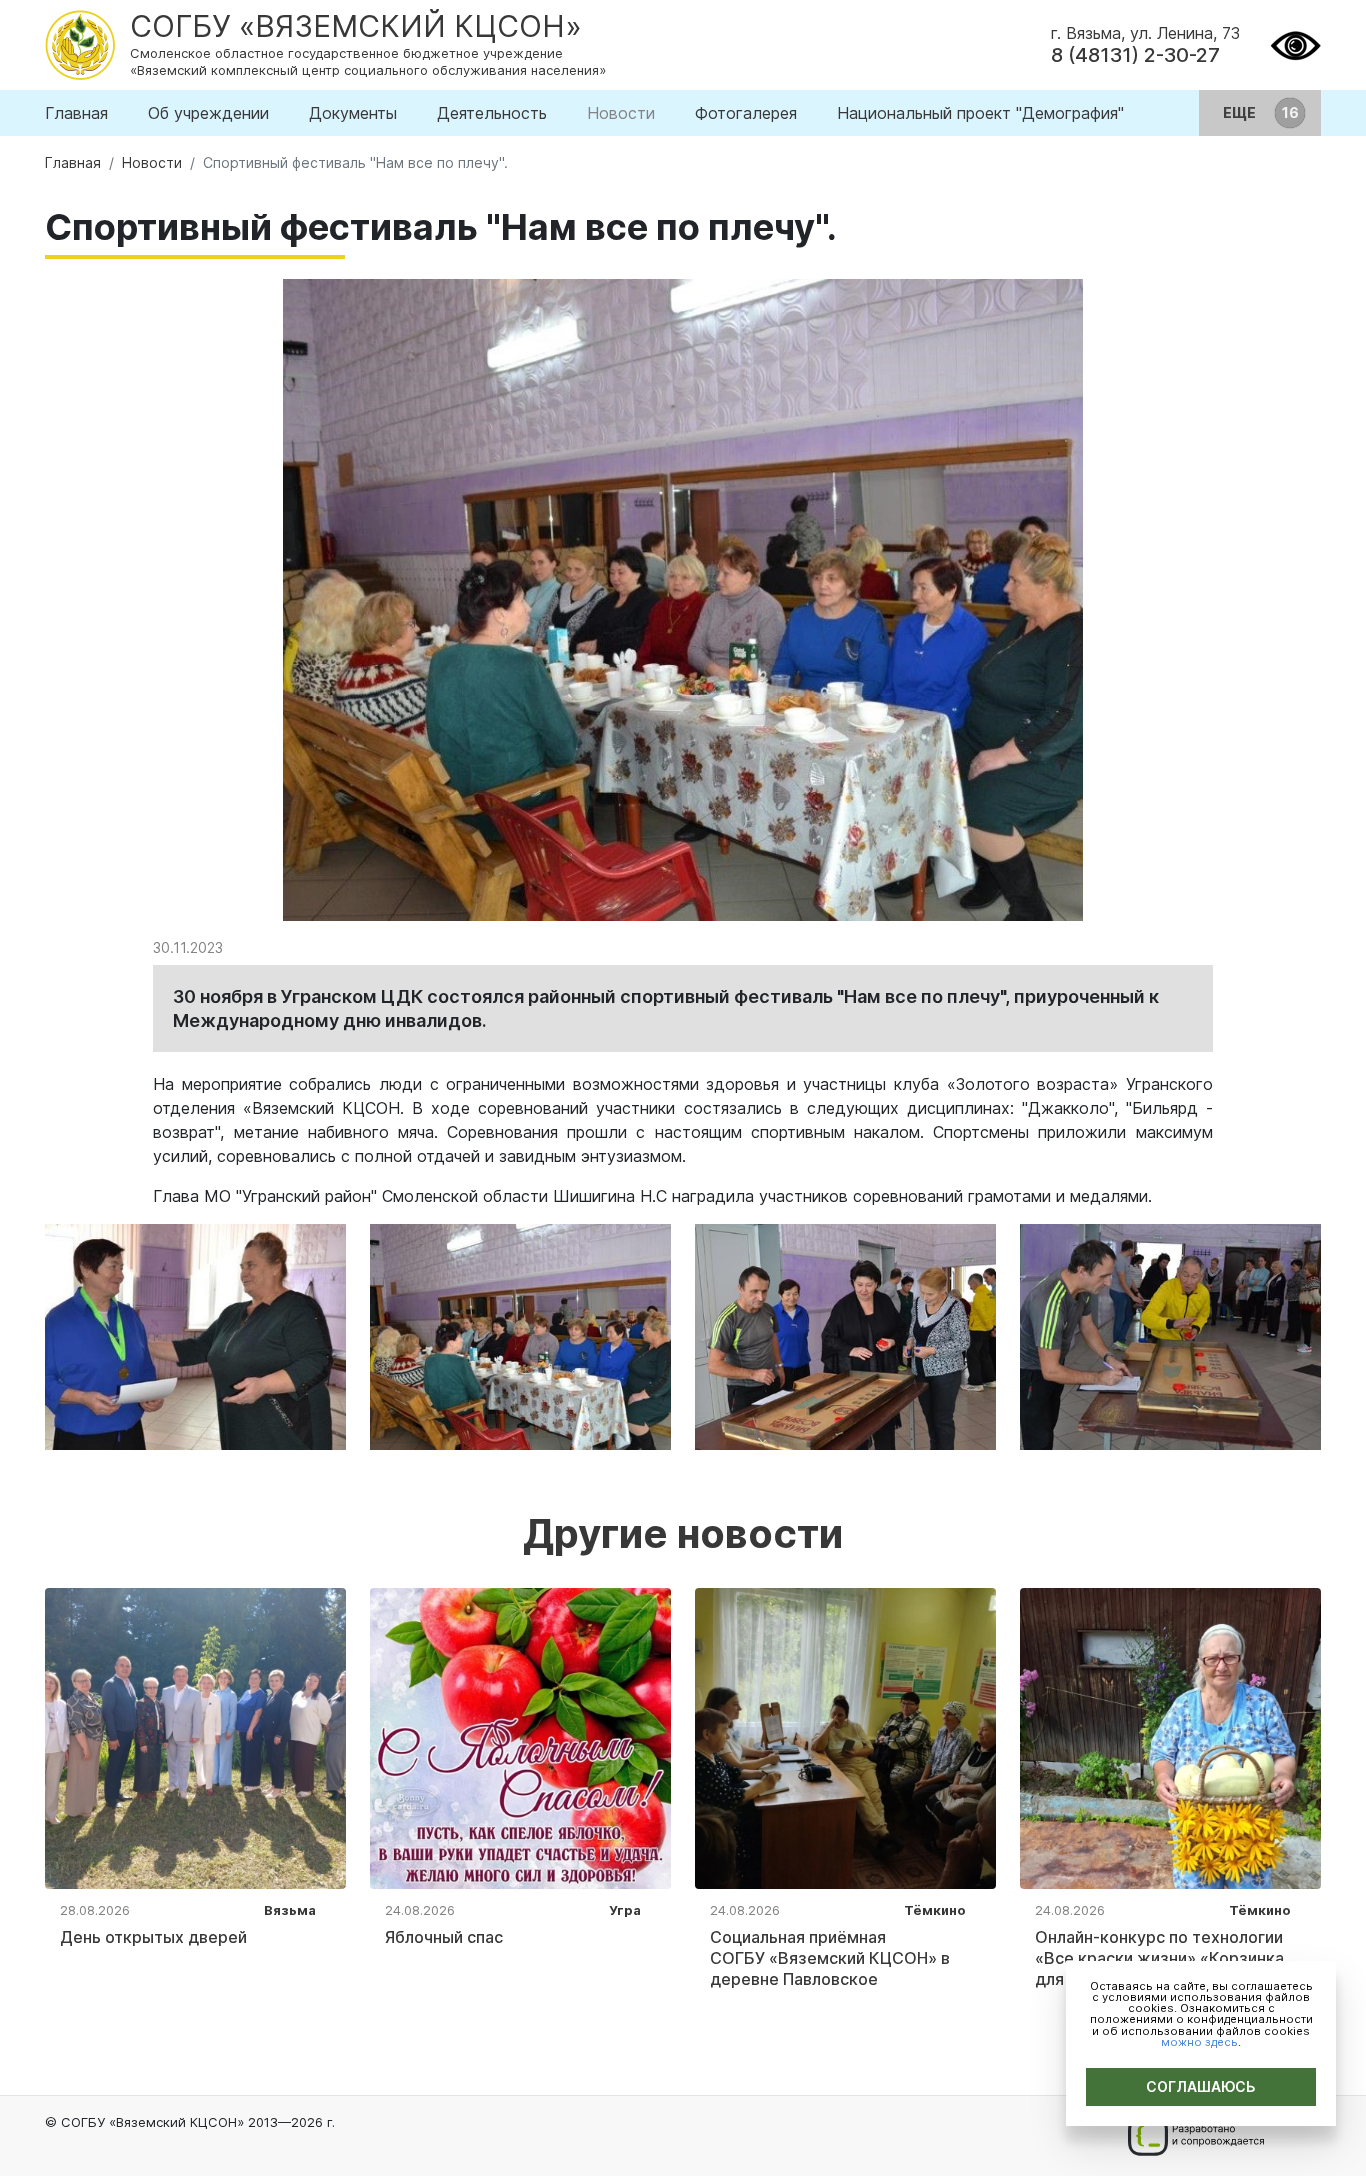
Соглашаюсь (1201, 2086)
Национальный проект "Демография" (980, 113)
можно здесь (1199, 2042)
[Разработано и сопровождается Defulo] (1195, 2136)
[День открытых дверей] (195, 1737)
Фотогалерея (746, 113)
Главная (76, 113)
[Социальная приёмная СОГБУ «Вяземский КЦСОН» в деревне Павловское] (845, 1737)
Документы (353, 113)
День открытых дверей (153, 1937)
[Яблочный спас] (520, 1737)
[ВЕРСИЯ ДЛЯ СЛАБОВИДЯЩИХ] (1295, 43)
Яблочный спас (444, 1937)
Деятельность (492, 113)
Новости (621, 113)
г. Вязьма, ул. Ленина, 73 (1145, 33)
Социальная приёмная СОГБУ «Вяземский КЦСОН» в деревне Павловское (830, 1958)
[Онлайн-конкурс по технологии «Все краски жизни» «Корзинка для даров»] (1170, 1737)
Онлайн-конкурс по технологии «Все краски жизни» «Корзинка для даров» (1159, 1958)
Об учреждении (208, 113)
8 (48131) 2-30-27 (1135, 55)
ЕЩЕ (1241, 112)
